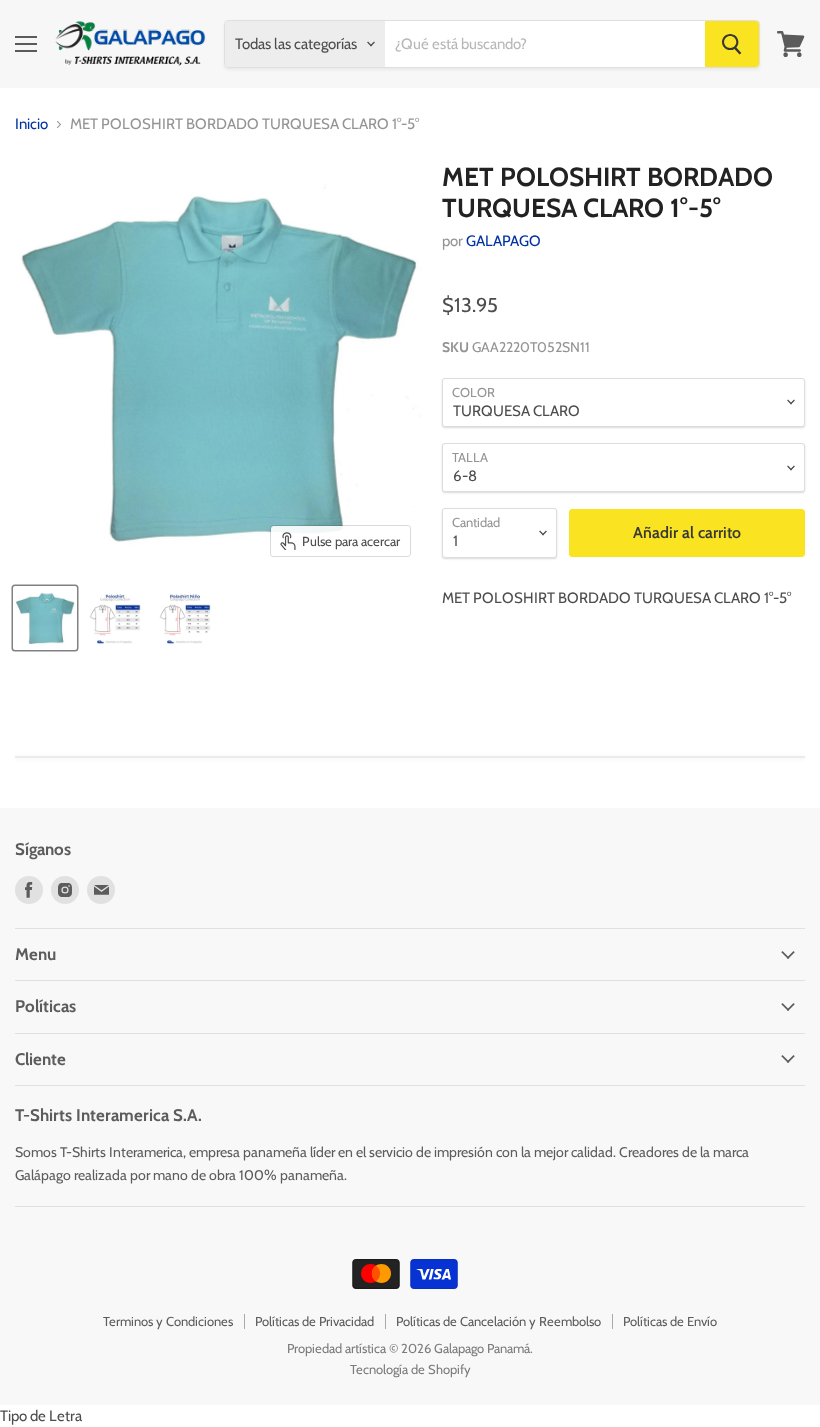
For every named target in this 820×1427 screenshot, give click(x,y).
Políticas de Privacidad (314, 1321)
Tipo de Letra (41, 1416)
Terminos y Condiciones (168, 1321)
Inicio (31, 124)
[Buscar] (732, 44)
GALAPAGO (503, 241)
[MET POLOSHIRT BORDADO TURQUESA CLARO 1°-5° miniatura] (115, 618)
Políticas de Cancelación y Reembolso (498, 1321)
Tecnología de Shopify (410, 1369)
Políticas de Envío (670, 1321)
